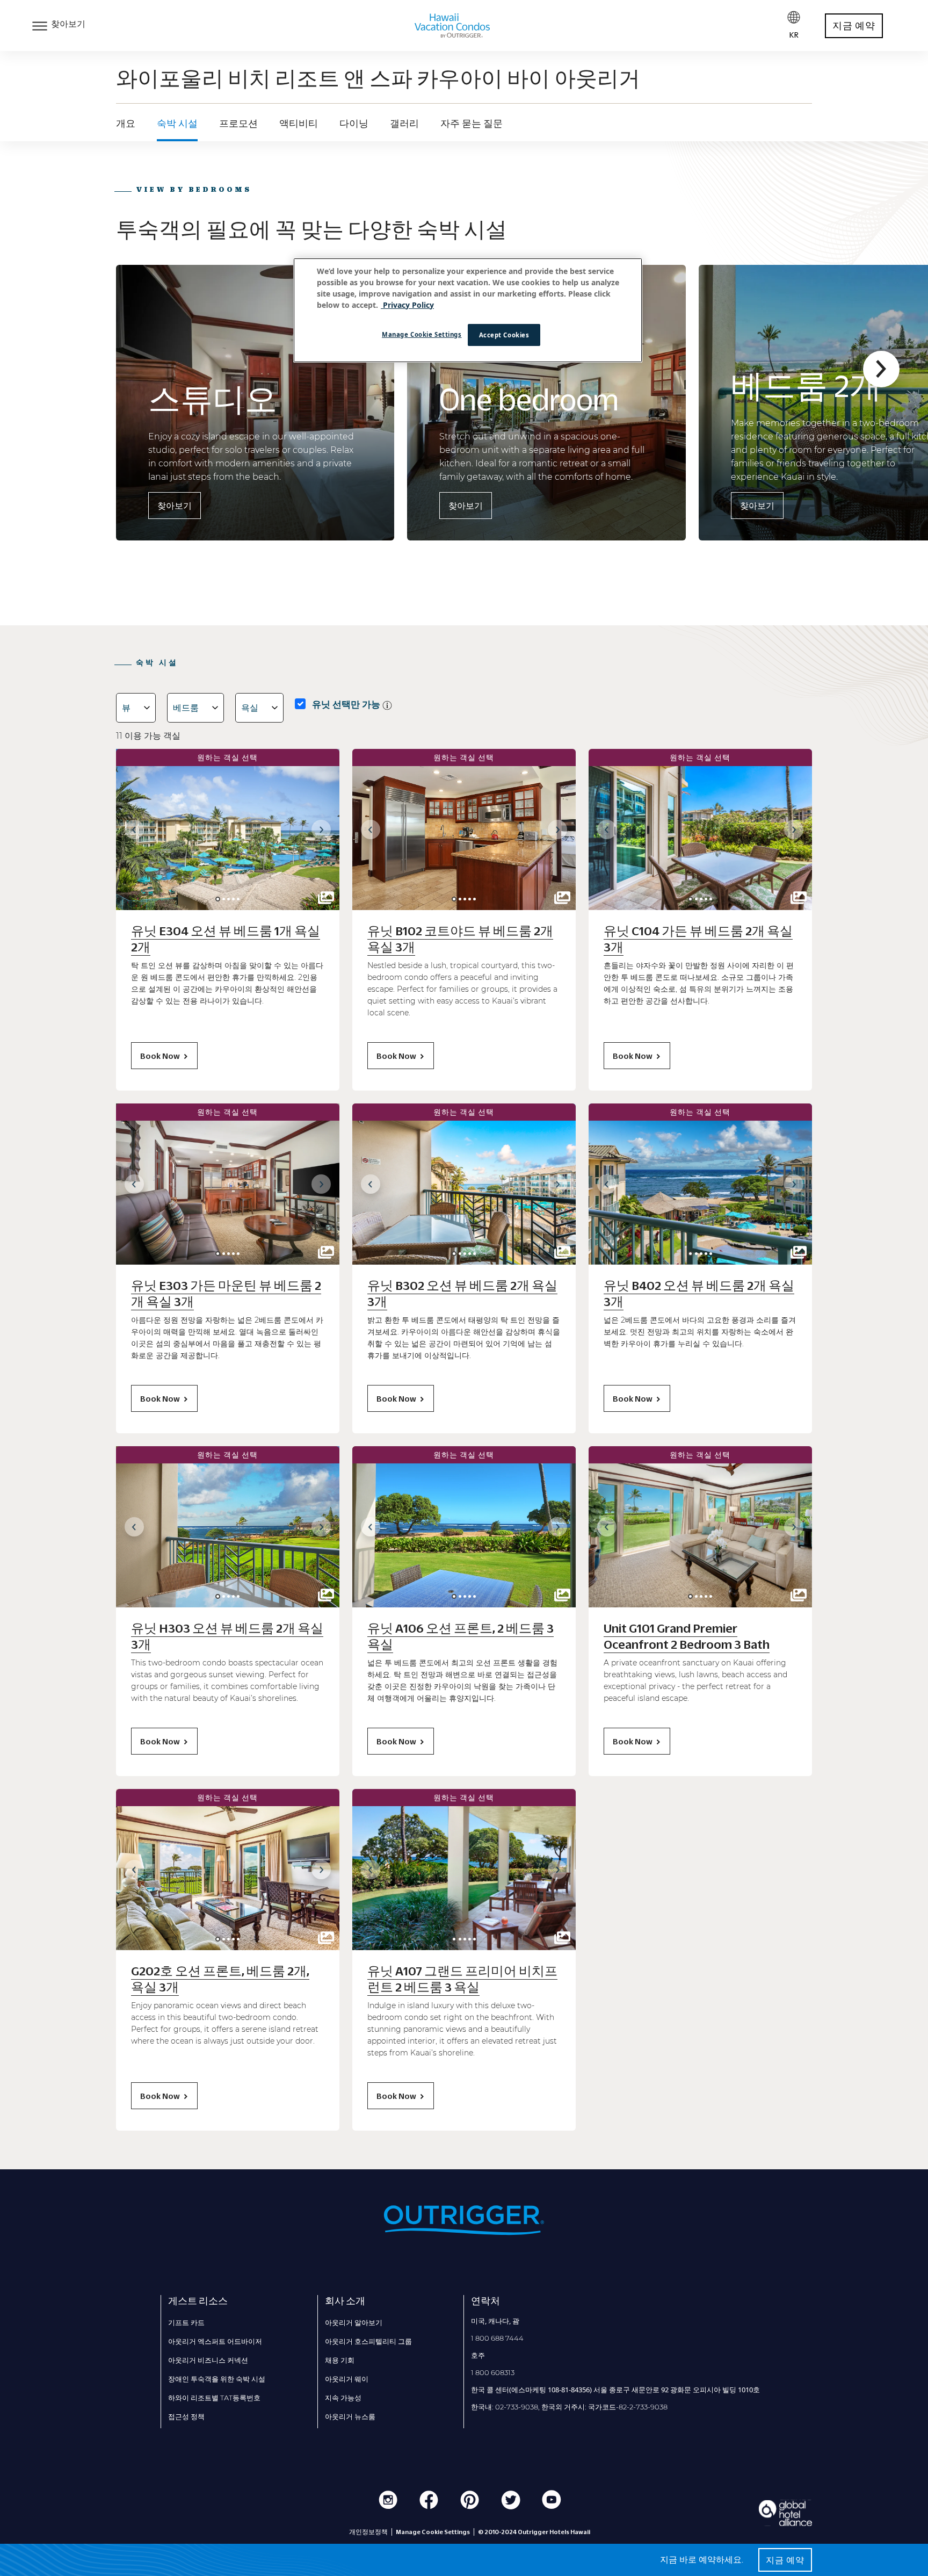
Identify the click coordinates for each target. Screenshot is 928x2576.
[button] (881, 369)
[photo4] (238, 899)
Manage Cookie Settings (422, 334)
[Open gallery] (326, 898)
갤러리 (404, 124)
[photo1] (224, 899)
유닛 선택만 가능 (346, 704)
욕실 (250, 708)
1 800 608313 (493, 2372)
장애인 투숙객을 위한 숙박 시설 (217, 2379)
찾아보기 (175, 506)
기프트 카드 (186, 2322)
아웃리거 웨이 (347, 2379)
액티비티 (299, 124)
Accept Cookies (504, 335)
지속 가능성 (343, 2398)
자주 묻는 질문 (472, 124)
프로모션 (238, 124)
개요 (126, 124)
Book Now (160, 1056)
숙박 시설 (177, 124)
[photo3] (233, 899)
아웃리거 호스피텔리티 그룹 (368, 2341)
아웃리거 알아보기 (354, 2322)
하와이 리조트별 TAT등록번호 (214, 2398)
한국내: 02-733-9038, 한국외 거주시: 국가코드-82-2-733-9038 (569, 2407)
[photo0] (218, 899)
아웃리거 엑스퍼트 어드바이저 (215, 2341)
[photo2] (229, 899)
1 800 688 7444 (497, 2338)
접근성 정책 (186, 2416)
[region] (468, 311)
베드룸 (186, 708)
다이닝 (354, 124)
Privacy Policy (407, 305)
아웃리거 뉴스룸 (350, 2416)
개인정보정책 (368, 2532)
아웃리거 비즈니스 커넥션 (208, 2360)
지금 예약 (854, 26)
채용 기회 (340, 2360)
